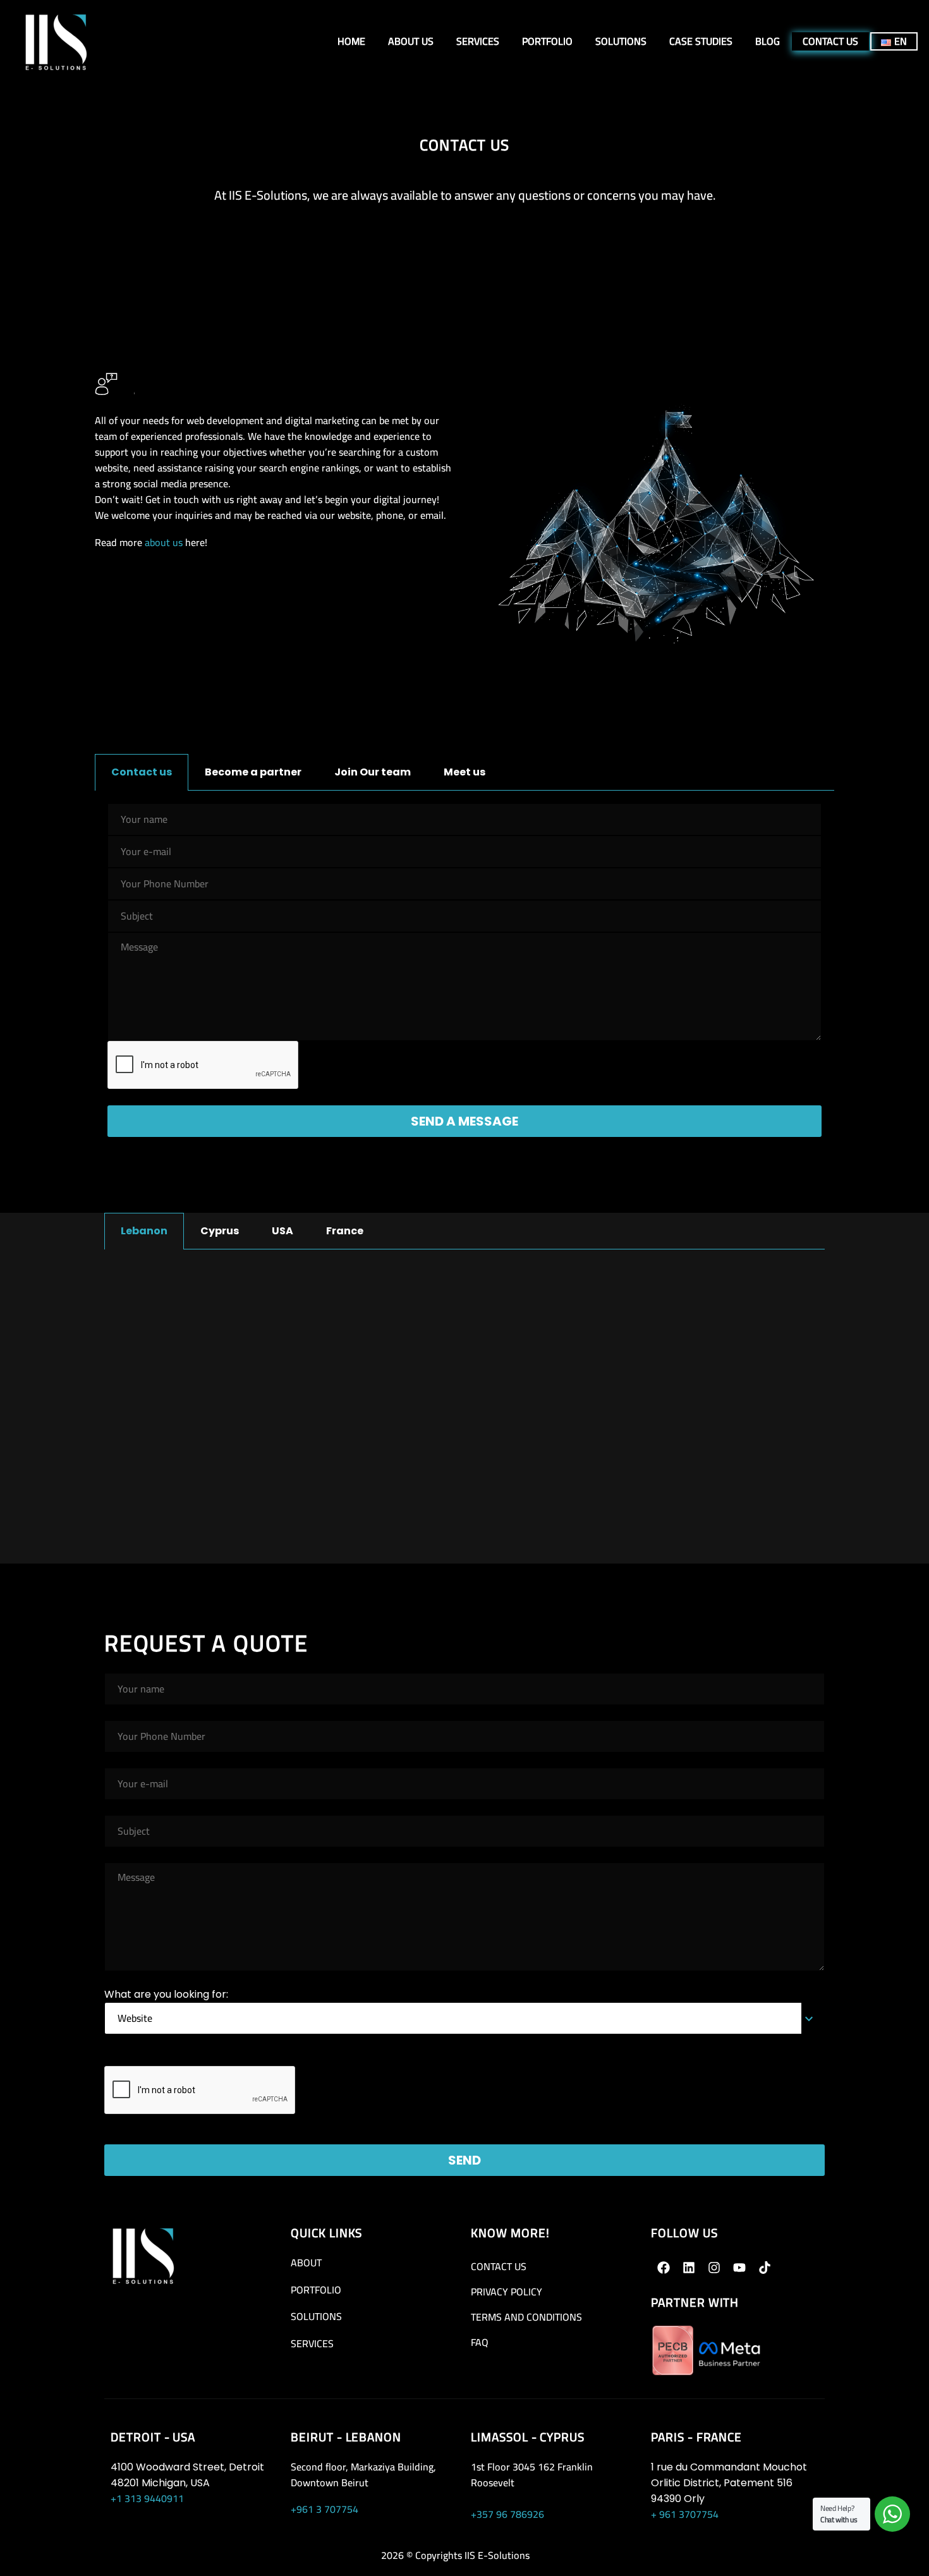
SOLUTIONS (316, 2316)
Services (478, 41)
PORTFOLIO (316, 2290)
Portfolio (547, 41)
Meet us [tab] (464, 772)
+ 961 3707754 (685, 2514)
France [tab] (345, 1231)
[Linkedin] (689, 2268)
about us (164, 542)
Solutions (621, 41)
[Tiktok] (765, 2268)
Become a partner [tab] (253, 772)
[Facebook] (664, 2268)
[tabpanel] (464, 983)
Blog (768, 41)
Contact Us (830, 41)
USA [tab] (282, 1231)
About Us (411, 41)
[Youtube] (739, 2268)
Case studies (701, 41)
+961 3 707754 (325, 2509)
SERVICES (312, 2343)
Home (351, 41)
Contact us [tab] (142, 772)
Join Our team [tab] (373, 772)
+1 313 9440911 (147, 2498)
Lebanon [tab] (144, 1231)
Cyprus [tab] (220, 1231)
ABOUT (306, 2263)
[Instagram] (714, 2268)
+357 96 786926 (507, 2514)
